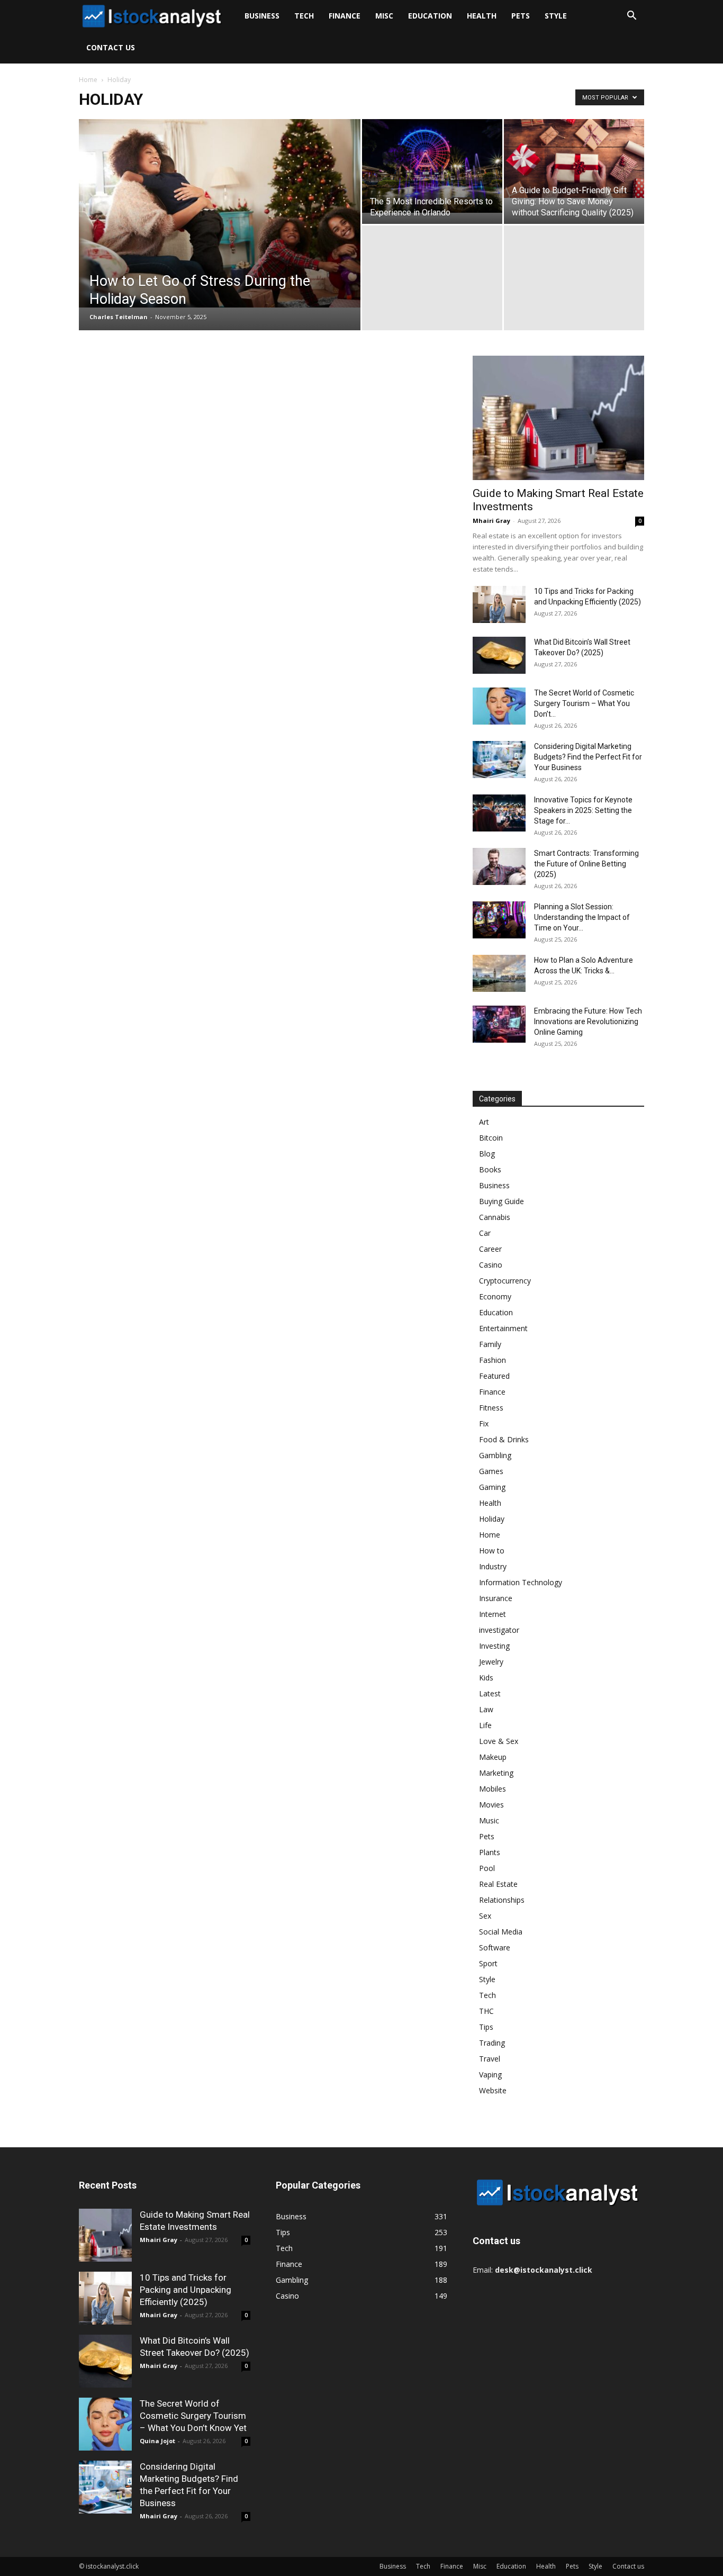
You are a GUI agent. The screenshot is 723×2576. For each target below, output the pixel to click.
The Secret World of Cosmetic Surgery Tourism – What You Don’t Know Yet (193, 2416)
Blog (487, 1154)
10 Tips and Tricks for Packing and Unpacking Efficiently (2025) (186, 2290)
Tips (486, 2027)
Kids (486, 1678)
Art (484, 1122)
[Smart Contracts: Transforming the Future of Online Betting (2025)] (499, 866)
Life (485, 1725)
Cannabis (495, 1217)
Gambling (495, 1455)
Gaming (492, 1487)
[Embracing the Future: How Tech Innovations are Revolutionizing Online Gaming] (499, 1024)
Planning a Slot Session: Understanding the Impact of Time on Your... (582, 917)
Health (482, 16)
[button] (631, 17)
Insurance (496, 1598)
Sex (485, 1916)
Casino (491, 1265)
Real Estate (498, 1884)
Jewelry (491, 1662)
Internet (492, 1614)
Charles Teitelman (119, 317)
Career (490, 1249)
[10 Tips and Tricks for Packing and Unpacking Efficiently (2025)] (499, 604)
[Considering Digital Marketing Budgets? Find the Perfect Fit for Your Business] (499, 760)
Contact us (111, 47)
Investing (494, 1646)
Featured (494, 1376)
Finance (345, 16)
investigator (499, 1630)
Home (88, 80)
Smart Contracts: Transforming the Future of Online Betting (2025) (586, 864)
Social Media (501, 1932)
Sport (488, 1963)
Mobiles (492, 1789)
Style (556, 16)
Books (490, 1169)
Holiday (492, 1519)
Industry (493, 1566)
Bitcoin (491, 1138)
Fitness (491, 1408)
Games (491, 1471)
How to (492, 1551)
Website (493, 2090)
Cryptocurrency (505, 1281)
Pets (521, 16)
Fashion (492, 1360)
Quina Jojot (157, 2441)
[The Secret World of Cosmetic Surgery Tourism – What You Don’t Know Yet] (499, 706)
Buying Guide (501, 1201)
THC (486, 2011)
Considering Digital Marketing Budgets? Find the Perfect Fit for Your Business (588, 757)
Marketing (496, 1773)
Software (495, 1947)
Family (490, 1344)
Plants (490, 1852)
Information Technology (521, 1582)
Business (262, 16)
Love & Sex (499, 1741)
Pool (487, 1868)
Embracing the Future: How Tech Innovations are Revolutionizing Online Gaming (588, 1022)
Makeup (493, 1757)
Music (489, 1820)
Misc (384, 16)
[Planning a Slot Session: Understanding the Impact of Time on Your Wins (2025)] (499, 920)
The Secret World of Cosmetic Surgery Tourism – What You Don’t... (584, 703)
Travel (490, 2059)
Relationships (502, 1900)
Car (485, 1233)
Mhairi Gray (491, 521)
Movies (491, 1805)
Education (430, 16)
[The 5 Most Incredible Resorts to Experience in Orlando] (432, 166)
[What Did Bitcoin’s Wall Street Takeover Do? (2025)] (499, 655)
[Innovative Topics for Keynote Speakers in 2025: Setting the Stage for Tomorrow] (499, 813)
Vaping (490, 2075)
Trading (492, 2043)
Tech (304, 16)
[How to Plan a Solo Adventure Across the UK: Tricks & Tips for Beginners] (499, 973)
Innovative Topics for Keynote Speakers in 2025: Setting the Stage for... (583, 810)
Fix (484, 1423)
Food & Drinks (504, 1439)
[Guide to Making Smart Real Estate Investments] (558, 418)
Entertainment (503, 1328)
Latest (490, 1693)
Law (486, 1709)
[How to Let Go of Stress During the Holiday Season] (220, 213)
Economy (495, 1296)
